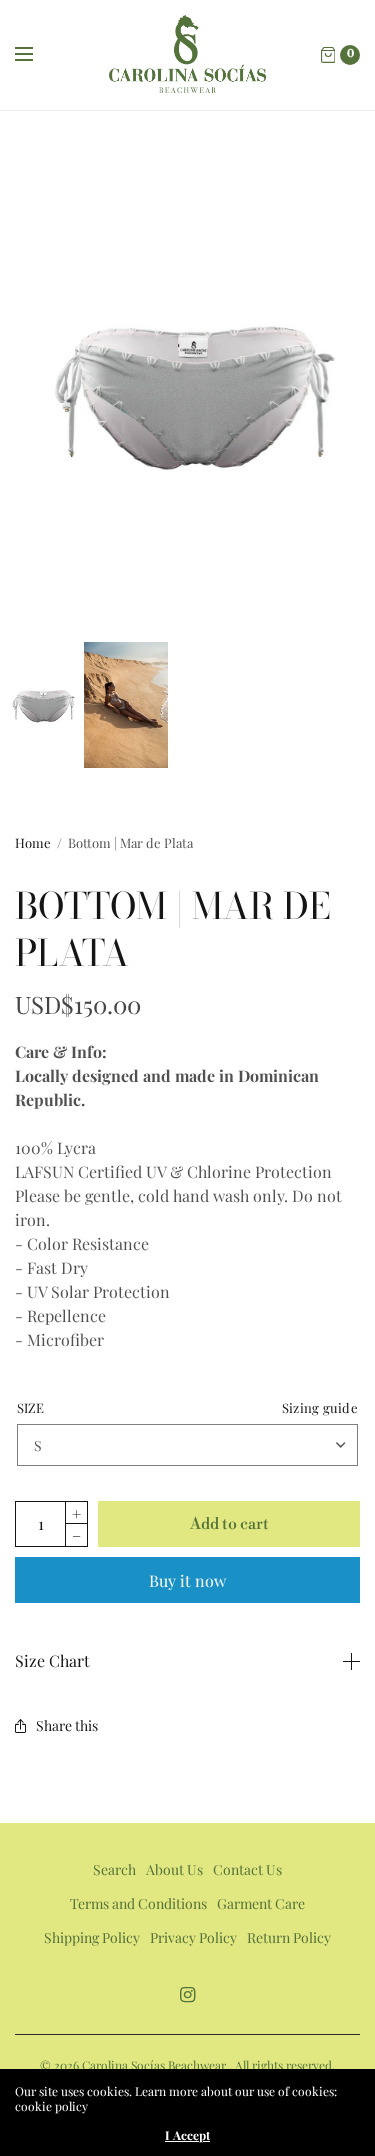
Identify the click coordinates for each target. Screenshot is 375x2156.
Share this (67, 1726)
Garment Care (261, 1903)
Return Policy (289, 1937)
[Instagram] (188, 1994)
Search (114, 1869)
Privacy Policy (193, 1937)
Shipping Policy (92, 1937)
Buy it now (187, 1580)
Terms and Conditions (138, 1903)
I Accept (187, 2135)
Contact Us (247, 1869)
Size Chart (52, 1661)
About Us (174, 1869)
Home (33, 842)
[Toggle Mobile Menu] (37, 55)
